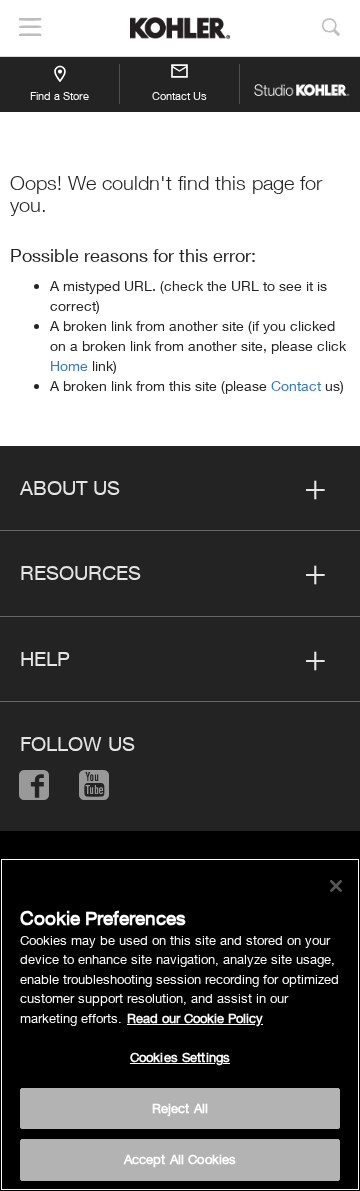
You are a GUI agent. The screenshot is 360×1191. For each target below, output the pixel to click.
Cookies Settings (180, 1057)
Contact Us (179, 95)
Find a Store (59, 95)
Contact (298, 385)
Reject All (180, 1108)
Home (71, 365)
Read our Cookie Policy (195, 1018)
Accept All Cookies (180, 1159)
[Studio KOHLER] (300, 84)
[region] (180, 1024)
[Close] (336, 886)
